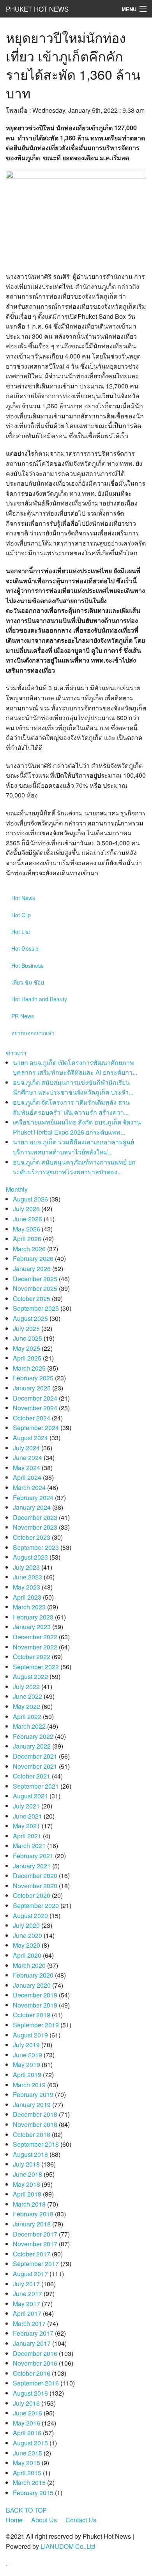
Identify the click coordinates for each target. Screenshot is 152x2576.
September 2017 (36, 2264)
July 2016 (26, 2403)
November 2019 (35, 2005)
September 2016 (36, 2383)
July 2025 (26, 1328)
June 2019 (27, 2055)
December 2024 (35, 1398)
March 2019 (29, 2085)
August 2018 (30, 2154)
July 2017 (26, 2284)
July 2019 (26, 2045)
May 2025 (27, 1348)
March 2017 (29, 2323)
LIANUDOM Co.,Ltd (68, 2546)
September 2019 (36, 2025)
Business (27, 965)
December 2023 (35, 1517)
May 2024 (27, 1468)
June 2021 (27, 1816)
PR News (23, 1016)
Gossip (25, 948)
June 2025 (27, 1338)
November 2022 (35, 1647)
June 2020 (27, 1935)
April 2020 (27, 1955)
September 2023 (36, 1547)
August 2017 (30, 2274)
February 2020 (33, 1975)
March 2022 (29, 1726)
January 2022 (32, 1746)
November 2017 (35, 2244)
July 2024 (26, 1448)
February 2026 (33, 1258)
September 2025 (36, 1308)
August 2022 (30, 1676)
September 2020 (36, 1905)
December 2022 (35, 1637)
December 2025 (35, 1279)
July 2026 (26, 1209)
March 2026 (29, 1249)
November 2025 (35, 1288)
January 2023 (32, 1627)
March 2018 (29, 2204)
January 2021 (32, 1866)
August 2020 (30, 1916)
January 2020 (32, 1985)
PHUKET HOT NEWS (37, 9)
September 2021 (36, 1786)
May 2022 (27, 1706)
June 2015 (27, 2453)
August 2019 (30, 2035)
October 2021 (32, 1776)
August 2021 (30, 1796)
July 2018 (26, 2164)
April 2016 (27, 2433)
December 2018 (35, 2114)
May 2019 (27, 2064)
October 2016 (32, 2373)
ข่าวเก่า (16, 1053)
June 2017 (27, 2294)
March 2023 (29, 1607)
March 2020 (29, 1965)
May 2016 (27, 2423)
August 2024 (30, 1438)
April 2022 (27, 1716)
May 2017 (27, 2304)
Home (14, 2520)
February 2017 (33, 2333)
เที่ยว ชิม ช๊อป (28, 982)
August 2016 (30, 2393)
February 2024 (33, 1498)
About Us (44, 2520)
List (21, 932)
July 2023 (26, 1567)
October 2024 (32, 1418)
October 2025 (32, 1298)
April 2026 (27, 1239)
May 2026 (27, 1229)
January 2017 (32, 2343)
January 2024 (32, 1507)
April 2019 (27, 2075)
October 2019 (32, 2015)
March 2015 (29, 2482)
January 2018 (32, 2224)
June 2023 (27, 1577)
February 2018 (33, 2214)
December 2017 (35, 2234)
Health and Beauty (39, 999)
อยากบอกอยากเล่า (33, 1033)
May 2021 (27, 1826)
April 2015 (27, 2473)
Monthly (17, 1189)
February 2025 (33, 1378)
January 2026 (32, 1269)
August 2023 (30, 1557)
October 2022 (32, 1657)
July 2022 (26, 1687)
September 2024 (36, 1428)
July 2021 (26, 1806)
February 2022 (33, 1736)
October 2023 (32, 1537)
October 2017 (32, 2254)
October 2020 (32, 1895)
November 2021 (35, 1766)
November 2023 (35, 1527)
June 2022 (27, 1696)
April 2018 (27, 2194)
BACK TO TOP (26, 2510)
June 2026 (27, 1219)
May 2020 (27, 1945)
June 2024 (27, 1458)
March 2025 (29, 1368)
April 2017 (27, 2313)
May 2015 (27, 2463)
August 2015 (30, 2443)
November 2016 (35, 2363)
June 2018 (27, 2174)
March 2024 (29, 1487)
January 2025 (32, 1388)
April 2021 (27, 1836)
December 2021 (35, 1756)
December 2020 (35, 1876)
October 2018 (32, 2134)
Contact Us (81, 2520)
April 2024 (27, 1477)
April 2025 (27, 1358)
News (23, 898)
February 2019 (33, 2094)
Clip (21, 915)
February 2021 (33, 1856)
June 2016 (27, 2413)
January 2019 (32, 2105)
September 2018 (36, 2144)
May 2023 (27, 1587)
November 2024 (35, 1408)
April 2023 (27, 1597)
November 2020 (35, 1886)
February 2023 (33, 1617)
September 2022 (36, 1667)
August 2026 (30, 1199)
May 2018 (27, 2184)
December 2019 (35, 1995)
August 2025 (30, 1318)
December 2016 (35, 2353)
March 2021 (29, 1846)
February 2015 (33, 2493)
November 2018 (35, 2124)
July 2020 (26, 1925)
